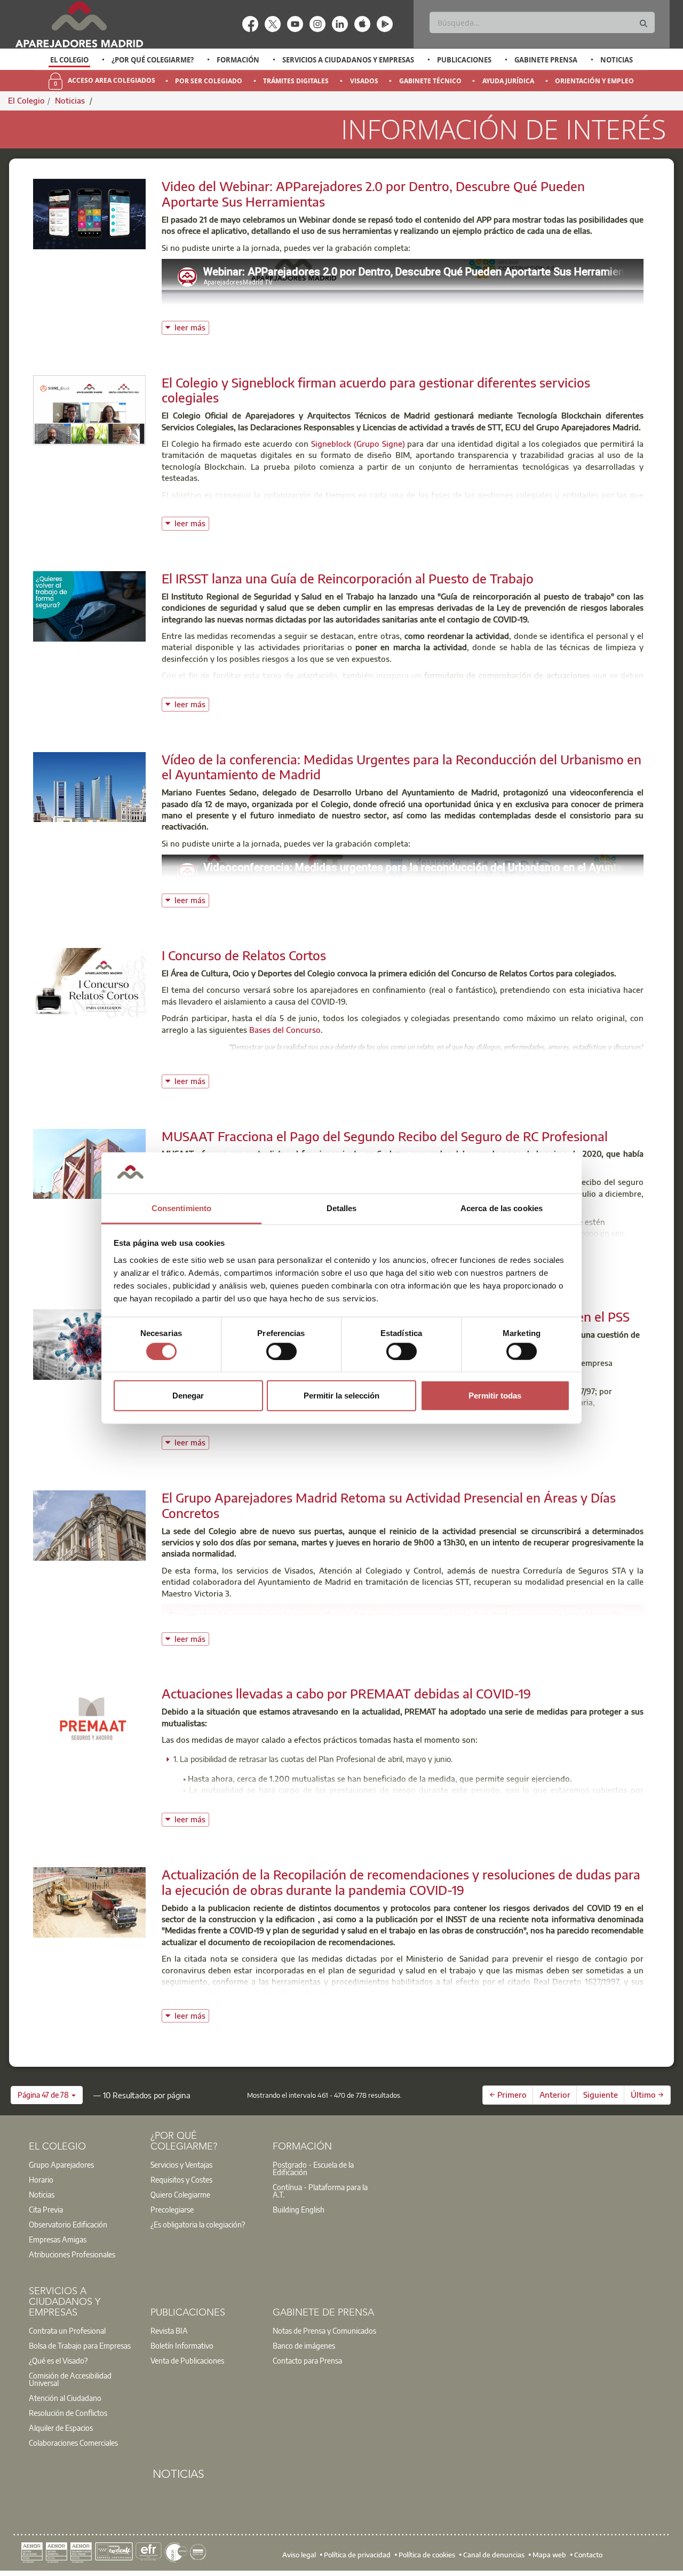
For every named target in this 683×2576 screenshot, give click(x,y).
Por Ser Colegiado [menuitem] (209, 81)
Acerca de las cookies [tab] (502, 1208)
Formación (238, 60)
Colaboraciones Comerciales (73, 2443)
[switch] (281, 1351)
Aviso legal (299, 2555)
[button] (47, 2095)
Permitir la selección (341, 1396)
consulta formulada (370, 1431)
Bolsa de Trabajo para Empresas (80, 2345)
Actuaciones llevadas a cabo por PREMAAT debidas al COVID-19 (346, 1693)
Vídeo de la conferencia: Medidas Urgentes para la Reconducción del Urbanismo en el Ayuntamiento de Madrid (402, 767)
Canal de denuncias (494, 2555)
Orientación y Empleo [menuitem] (594, 81)
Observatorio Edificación (68, 2224)
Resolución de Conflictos (68, 2413)
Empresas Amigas (58, 2239)
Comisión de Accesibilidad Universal (70, 2379)
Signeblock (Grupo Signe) (358, 444)
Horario (41, 2179)
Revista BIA (169, 2330)
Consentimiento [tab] (181, 1208)
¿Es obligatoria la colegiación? (198, 2224)
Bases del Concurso (285, 1030)
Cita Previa (46, 2209)
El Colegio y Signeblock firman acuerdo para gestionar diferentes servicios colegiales (376, 390)
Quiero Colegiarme (180, 2194)
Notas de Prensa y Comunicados (324, 2330)
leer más (192, 326)
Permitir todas (495, 1396)
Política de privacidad (357, 2555)
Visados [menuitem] (364, 81)
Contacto (588, 2555)
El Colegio (69, 60)
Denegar (188, 1396)
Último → (647, 2095)
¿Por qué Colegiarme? (153, 60)
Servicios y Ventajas (181, 2164)
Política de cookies (427, 2555)
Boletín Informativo (182, 2345)
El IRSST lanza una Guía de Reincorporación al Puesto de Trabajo (348, 578)
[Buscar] (644, 24)
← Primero (508, 2095)
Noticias (617, 60)
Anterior (555, 2095)
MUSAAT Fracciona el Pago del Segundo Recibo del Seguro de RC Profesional (385, 1136)
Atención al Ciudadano (65, 2398)
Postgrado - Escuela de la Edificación (313, 2168)
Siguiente (601, 2095)
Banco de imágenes (304, 2345)
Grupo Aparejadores (61, 2164)
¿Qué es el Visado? (58, 2360)
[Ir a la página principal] (79, 24)
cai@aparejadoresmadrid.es (461, 1626)
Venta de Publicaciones (187, 2360)
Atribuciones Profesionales (72, 2254)
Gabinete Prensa (546, 60)
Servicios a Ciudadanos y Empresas (348, 60)
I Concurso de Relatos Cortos (244, 955)
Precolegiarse (172, 2209)
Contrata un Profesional (67, 2330)
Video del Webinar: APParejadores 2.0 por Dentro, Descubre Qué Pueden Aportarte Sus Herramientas (373, 193)
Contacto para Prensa (307, 2360)
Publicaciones (464, 60)
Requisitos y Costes (181, 2179)
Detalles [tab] (342, 1208)
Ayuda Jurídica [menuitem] (508, 81)
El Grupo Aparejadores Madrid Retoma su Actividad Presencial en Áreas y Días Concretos (389, 1505)
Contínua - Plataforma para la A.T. (320, 2191)
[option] (70, 60)
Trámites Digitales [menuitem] (296, 81)
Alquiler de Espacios (61, 2428)
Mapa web (549, 2555)
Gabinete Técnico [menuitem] (430, 81)
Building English (299, 2209)
